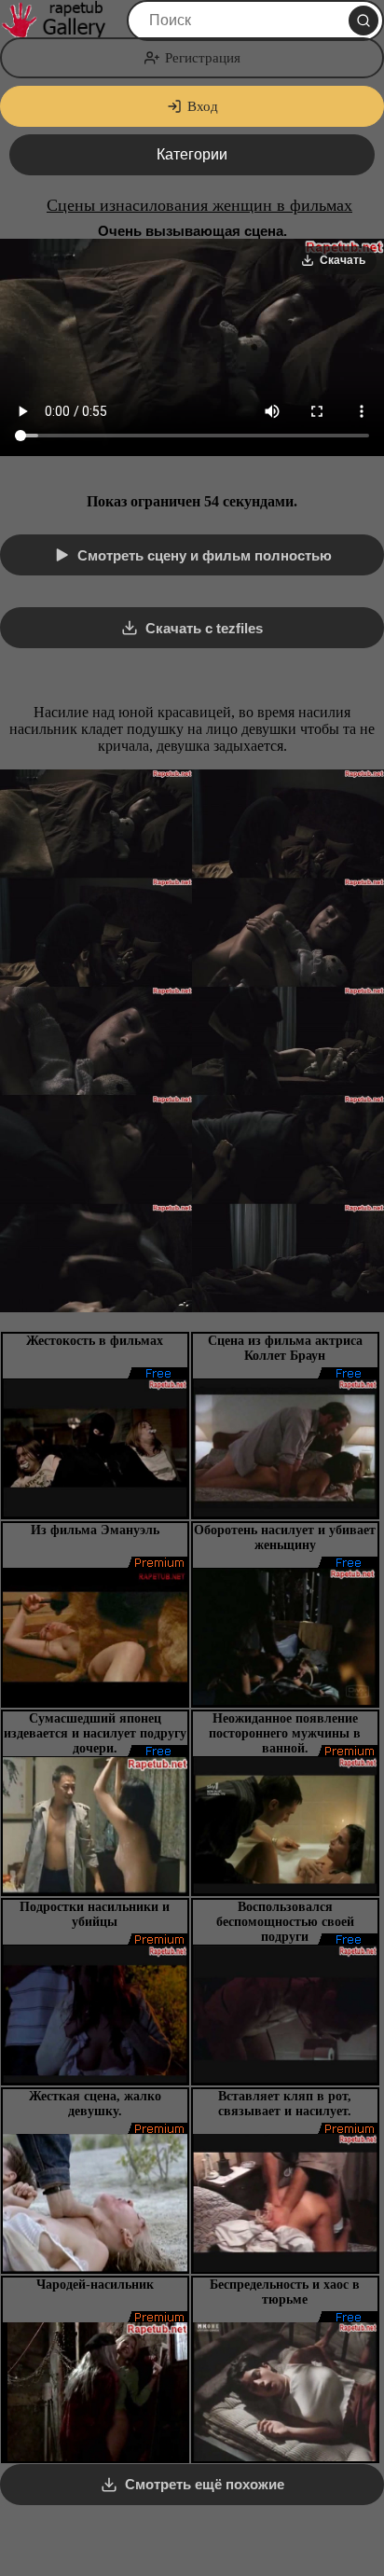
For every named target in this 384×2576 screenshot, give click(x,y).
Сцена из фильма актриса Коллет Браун (285, 1348)
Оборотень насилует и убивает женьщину (285, 1537)
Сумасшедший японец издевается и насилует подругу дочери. (95, 1733)
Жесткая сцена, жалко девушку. (95, 2104)
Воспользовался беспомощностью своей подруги (285, 1922)
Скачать (343, 260)
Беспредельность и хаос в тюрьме (285, 2292)
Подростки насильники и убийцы (95, 1914)
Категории (192, 154)
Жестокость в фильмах (95, 1341)
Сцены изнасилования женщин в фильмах (199, 205)
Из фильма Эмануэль (95, 1530)
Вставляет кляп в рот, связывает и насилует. (285, 2104)
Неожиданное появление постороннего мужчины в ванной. (285, 1733)
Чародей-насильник (95, 2285)
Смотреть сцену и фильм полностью (205, 555)
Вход (203, 106)
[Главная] (62, 21)
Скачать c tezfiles (204, 628)
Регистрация (203, 58)
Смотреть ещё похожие (205, 2484)
